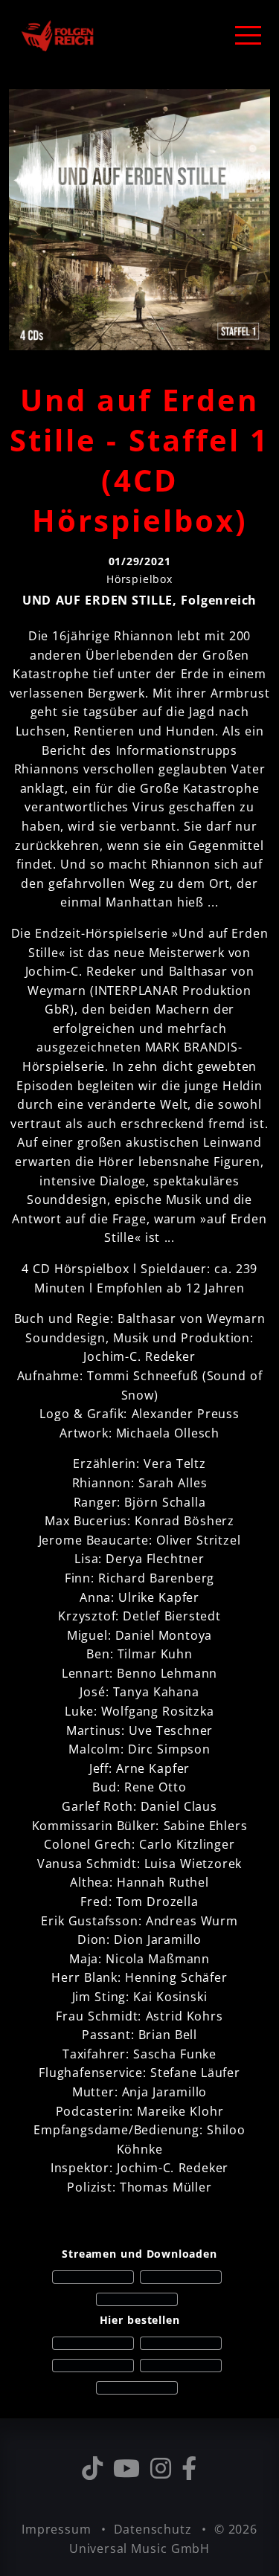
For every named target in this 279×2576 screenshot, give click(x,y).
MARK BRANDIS (192, 1047)
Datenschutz (155, 2529)
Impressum (58, 2529)
